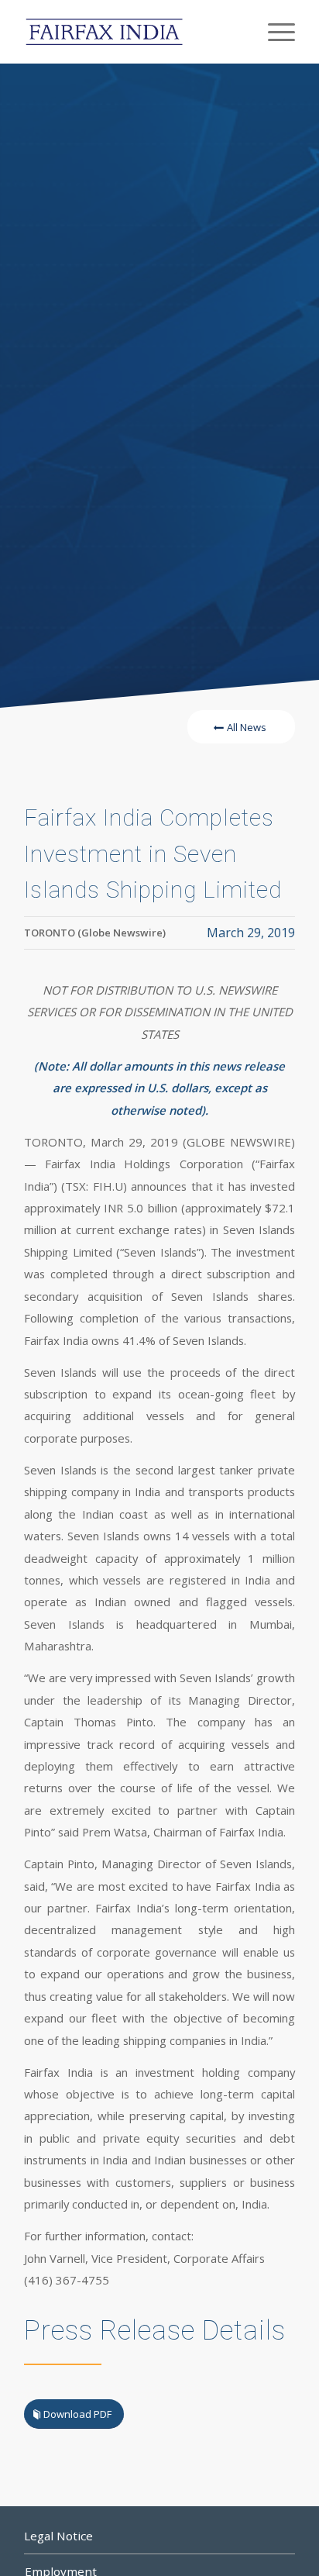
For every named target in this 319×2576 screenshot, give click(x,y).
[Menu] (274, 32)
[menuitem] (274, 32)
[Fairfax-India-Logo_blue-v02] (132, 32)
